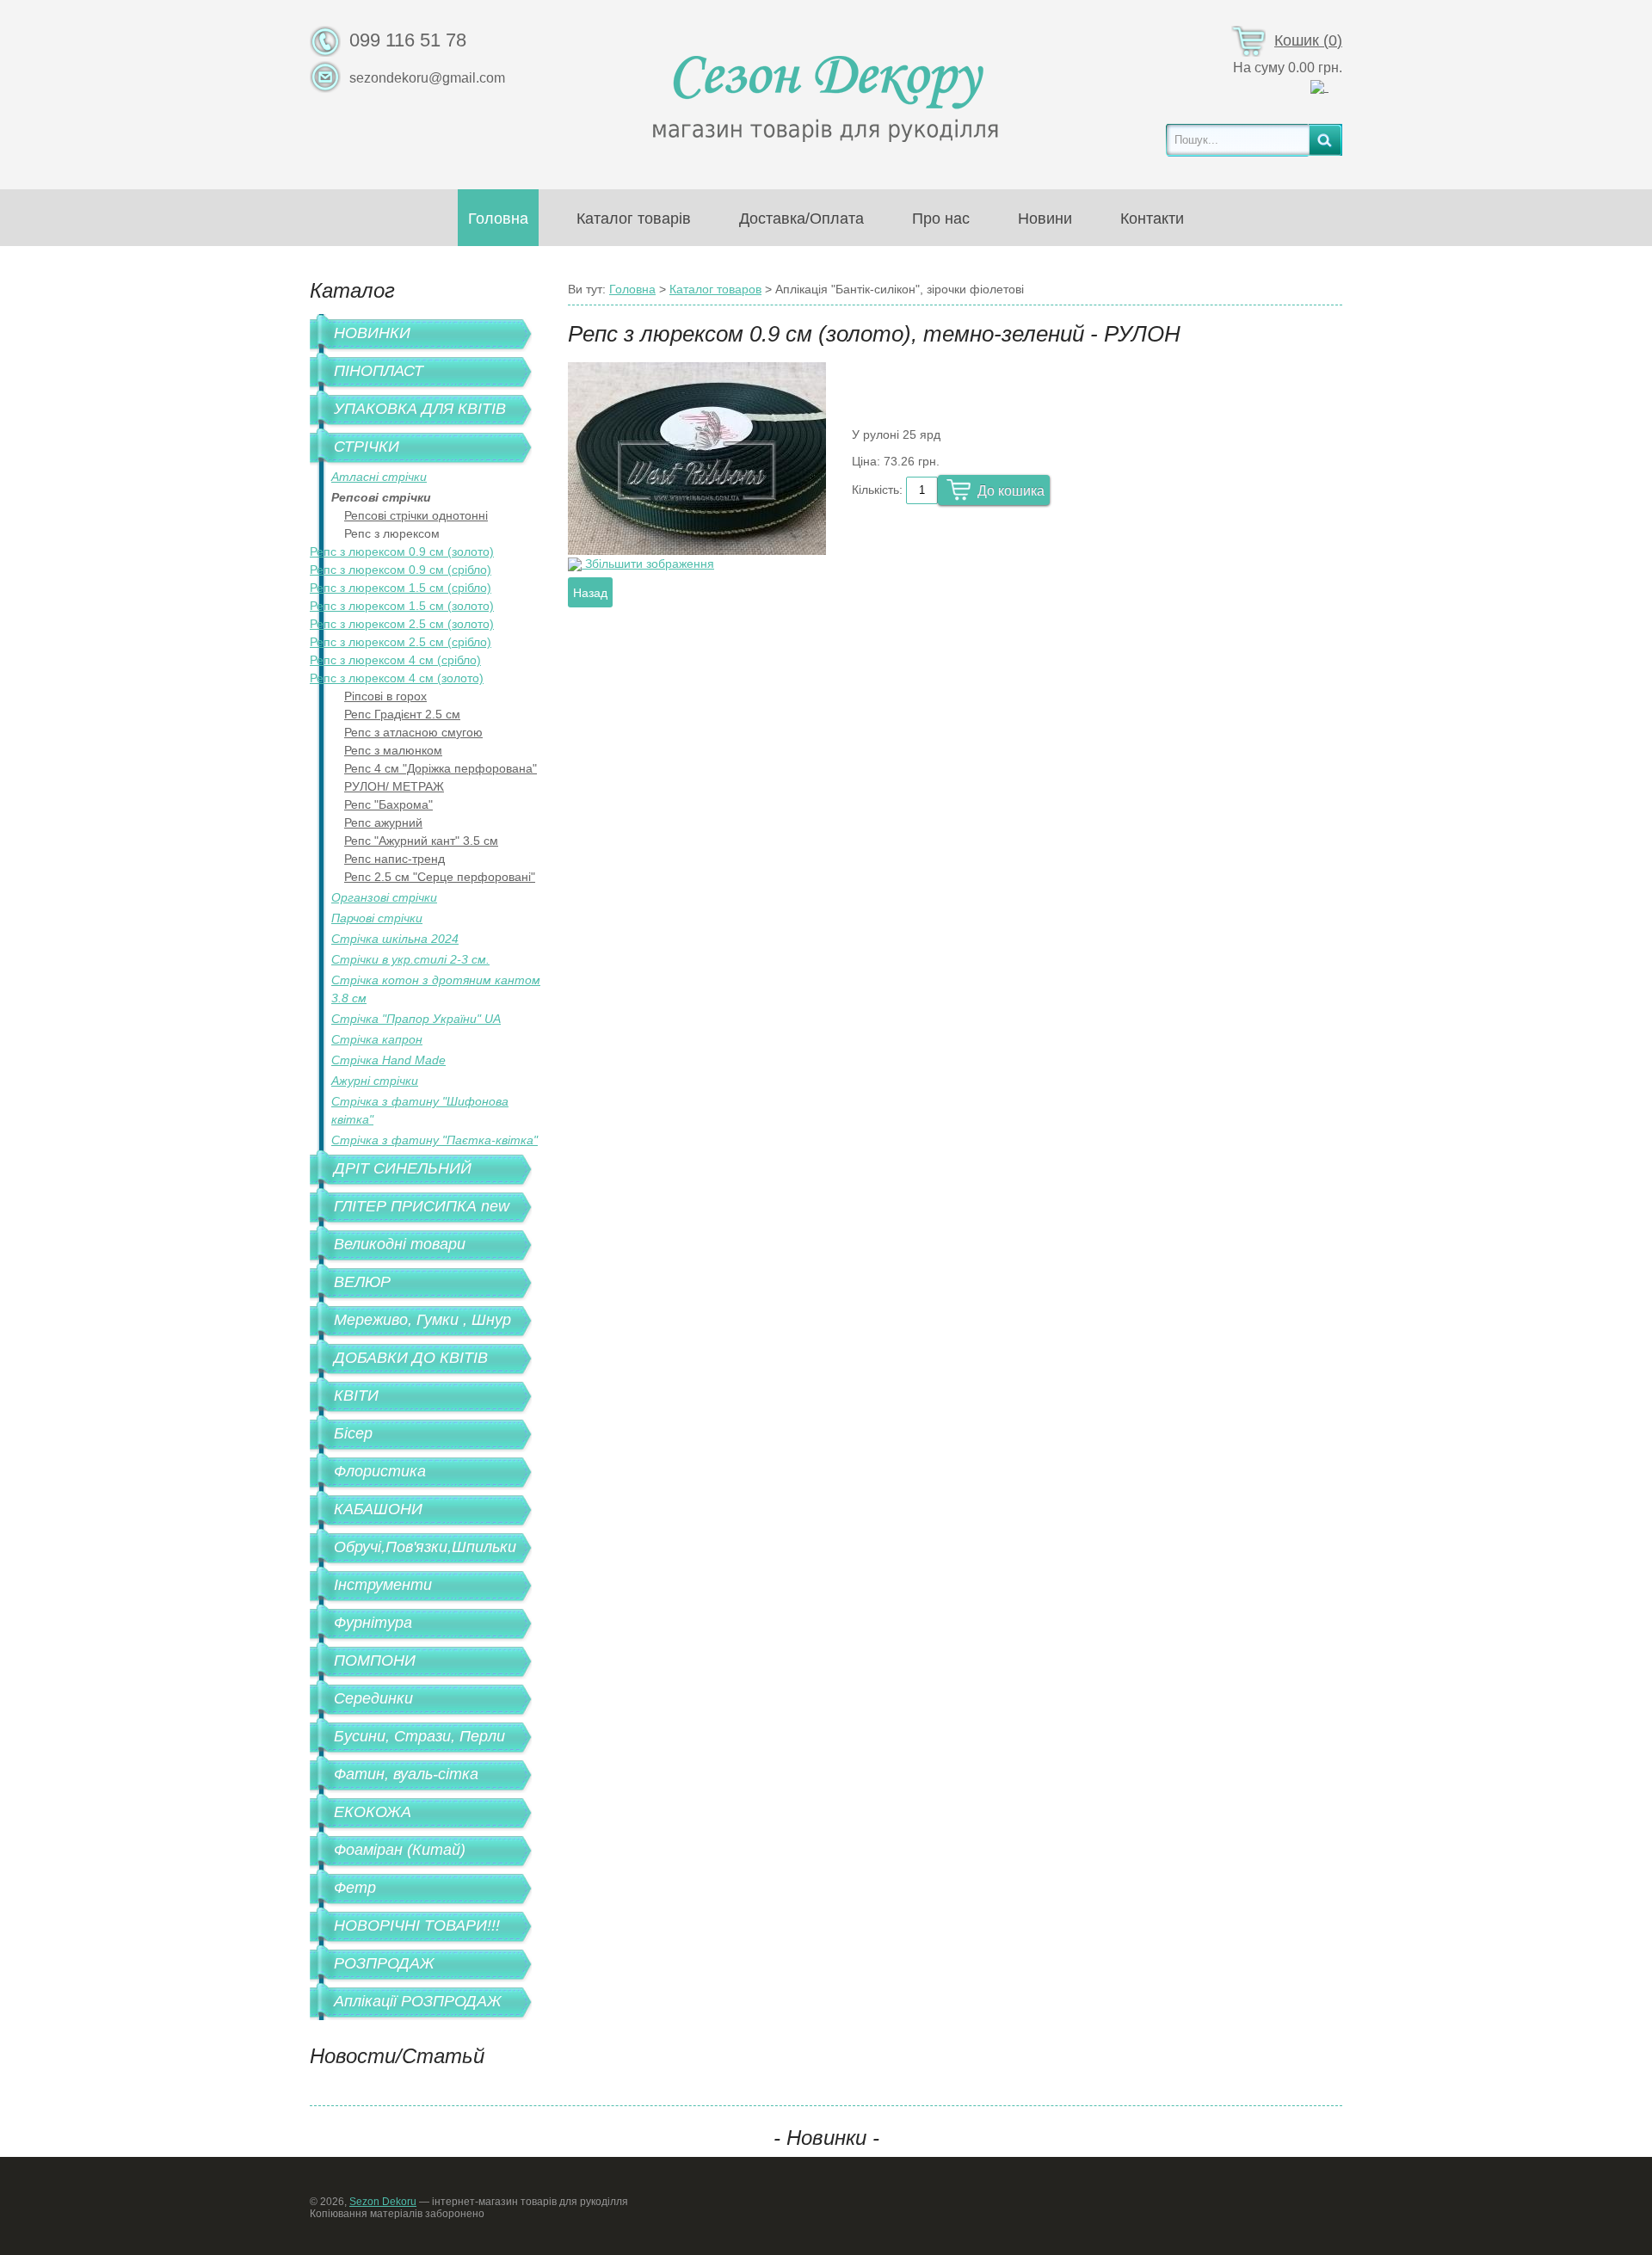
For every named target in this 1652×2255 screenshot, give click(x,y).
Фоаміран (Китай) (400, 1850)
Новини (1045, 219)
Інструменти (383, 1585)
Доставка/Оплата (801, 219)
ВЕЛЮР (362, 1282)
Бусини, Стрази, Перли (419, 1736)
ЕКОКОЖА (373, 1812)
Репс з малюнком (393, 750)
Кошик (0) (1308, 40)
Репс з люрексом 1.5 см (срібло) (401, 588)
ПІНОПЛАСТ (379, 371)
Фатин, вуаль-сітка (406, 1774)
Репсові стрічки (381, 497)
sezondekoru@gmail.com (427, 78)
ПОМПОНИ (375, 1660)
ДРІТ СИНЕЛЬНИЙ (403, 1168)
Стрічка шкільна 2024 (395, 939)
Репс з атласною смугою (413, 732)
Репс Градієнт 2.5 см (402, 714)
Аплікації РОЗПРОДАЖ (418, 2001)
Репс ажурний (383, 823)
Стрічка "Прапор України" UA (416, 1019)
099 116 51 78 (408, 40)
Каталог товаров (715, 289)
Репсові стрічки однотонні (416, 515)
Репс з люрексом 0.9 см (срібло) (401, 570)
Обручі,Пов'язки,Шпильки (425, 1547)
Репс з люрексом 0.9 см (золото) (402, 551)
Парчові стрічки (377, 918)
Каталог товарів (634, 219)
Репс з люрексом (392, 533)
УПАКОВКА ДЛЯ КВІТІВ (420, 409)
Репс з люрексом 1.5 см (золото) (402, 606)
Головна (498, 219)
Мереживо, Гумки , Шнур (422, 1320)
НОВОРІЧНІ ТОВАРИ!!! (417, 1925)
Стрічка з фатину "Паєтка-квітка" (435, 1140)
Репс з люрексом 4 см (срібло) (395, 660)
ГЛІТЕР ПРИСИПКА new (422, 1206)
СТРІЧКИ (367, 447)
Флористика (380, 1471)
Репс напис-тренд (395, 859)
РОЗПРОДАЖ (384, 1963)
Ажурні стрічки (375, 1081)
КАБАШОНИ (378, 1509)
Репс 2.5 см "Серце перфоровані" (440, 877)
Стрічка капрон (377, 1039)
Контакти (1152, 219)
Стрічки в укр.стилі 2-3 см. (410, 959)
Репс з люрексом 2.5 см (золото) (402, 624)
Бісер (353, 1433)
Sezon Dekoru (383, 2202)
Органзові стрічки (384, 897)
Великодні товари (400, 1244)
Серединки (373, 1698)
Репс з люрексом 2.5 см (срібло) (401, 642)
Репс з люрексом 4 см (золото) (397, 678)
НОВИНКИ (372, 333)
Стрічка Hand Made (388, 1060)
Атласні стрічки (379, 477)
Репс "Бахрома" (388, 804)
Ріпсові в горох (385, 696)
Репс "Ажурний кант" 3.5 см (421, 841)
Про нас (941, 219)
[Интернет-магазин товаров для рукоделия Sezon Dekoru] (826, 94)
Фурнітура (373, 1623)
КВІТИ (356, 1396)
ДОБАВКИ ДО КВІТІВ (411, 1358)
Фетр (355, 1888)
